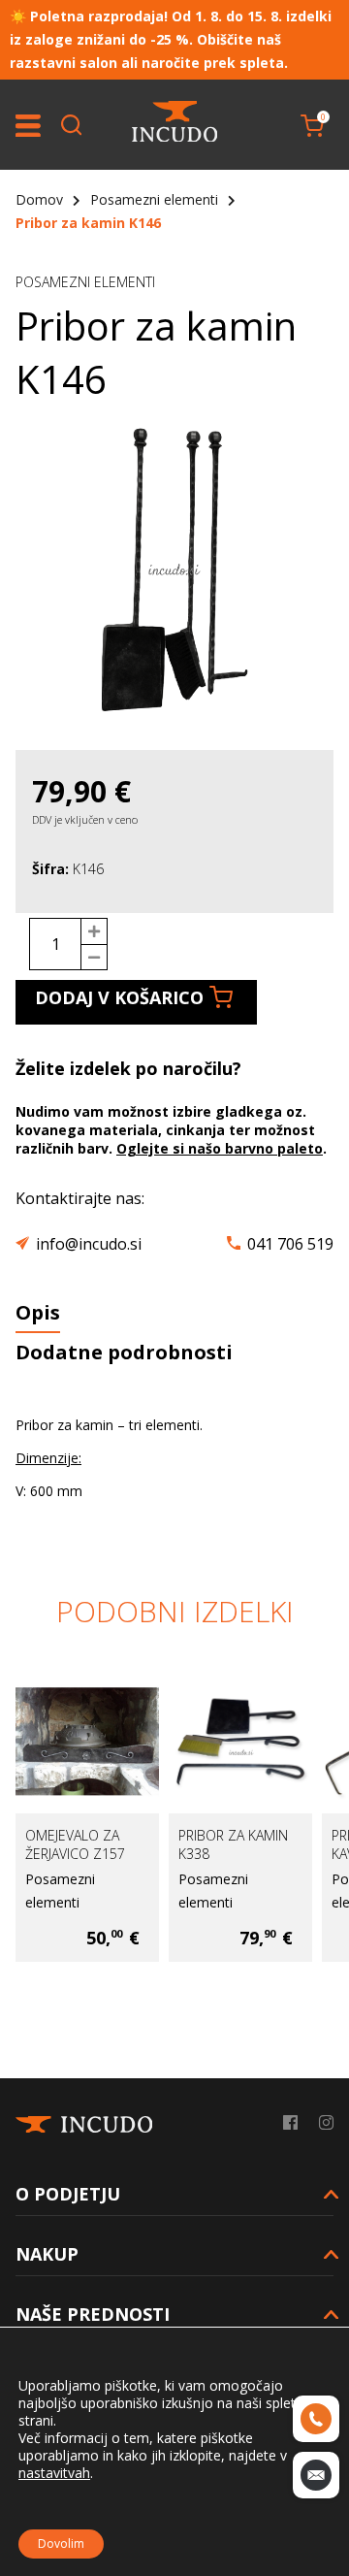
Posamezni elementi (154, 199)
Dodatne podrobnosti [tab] (124, 1352)
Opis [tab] (38, 1312)
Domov (39, 199)
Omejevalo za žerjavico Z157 (75, 1844)
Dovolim (61, 2543)
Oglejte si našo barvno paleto (220, 1148)
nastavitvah (54, 2473)
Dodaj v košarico (119, 997)
